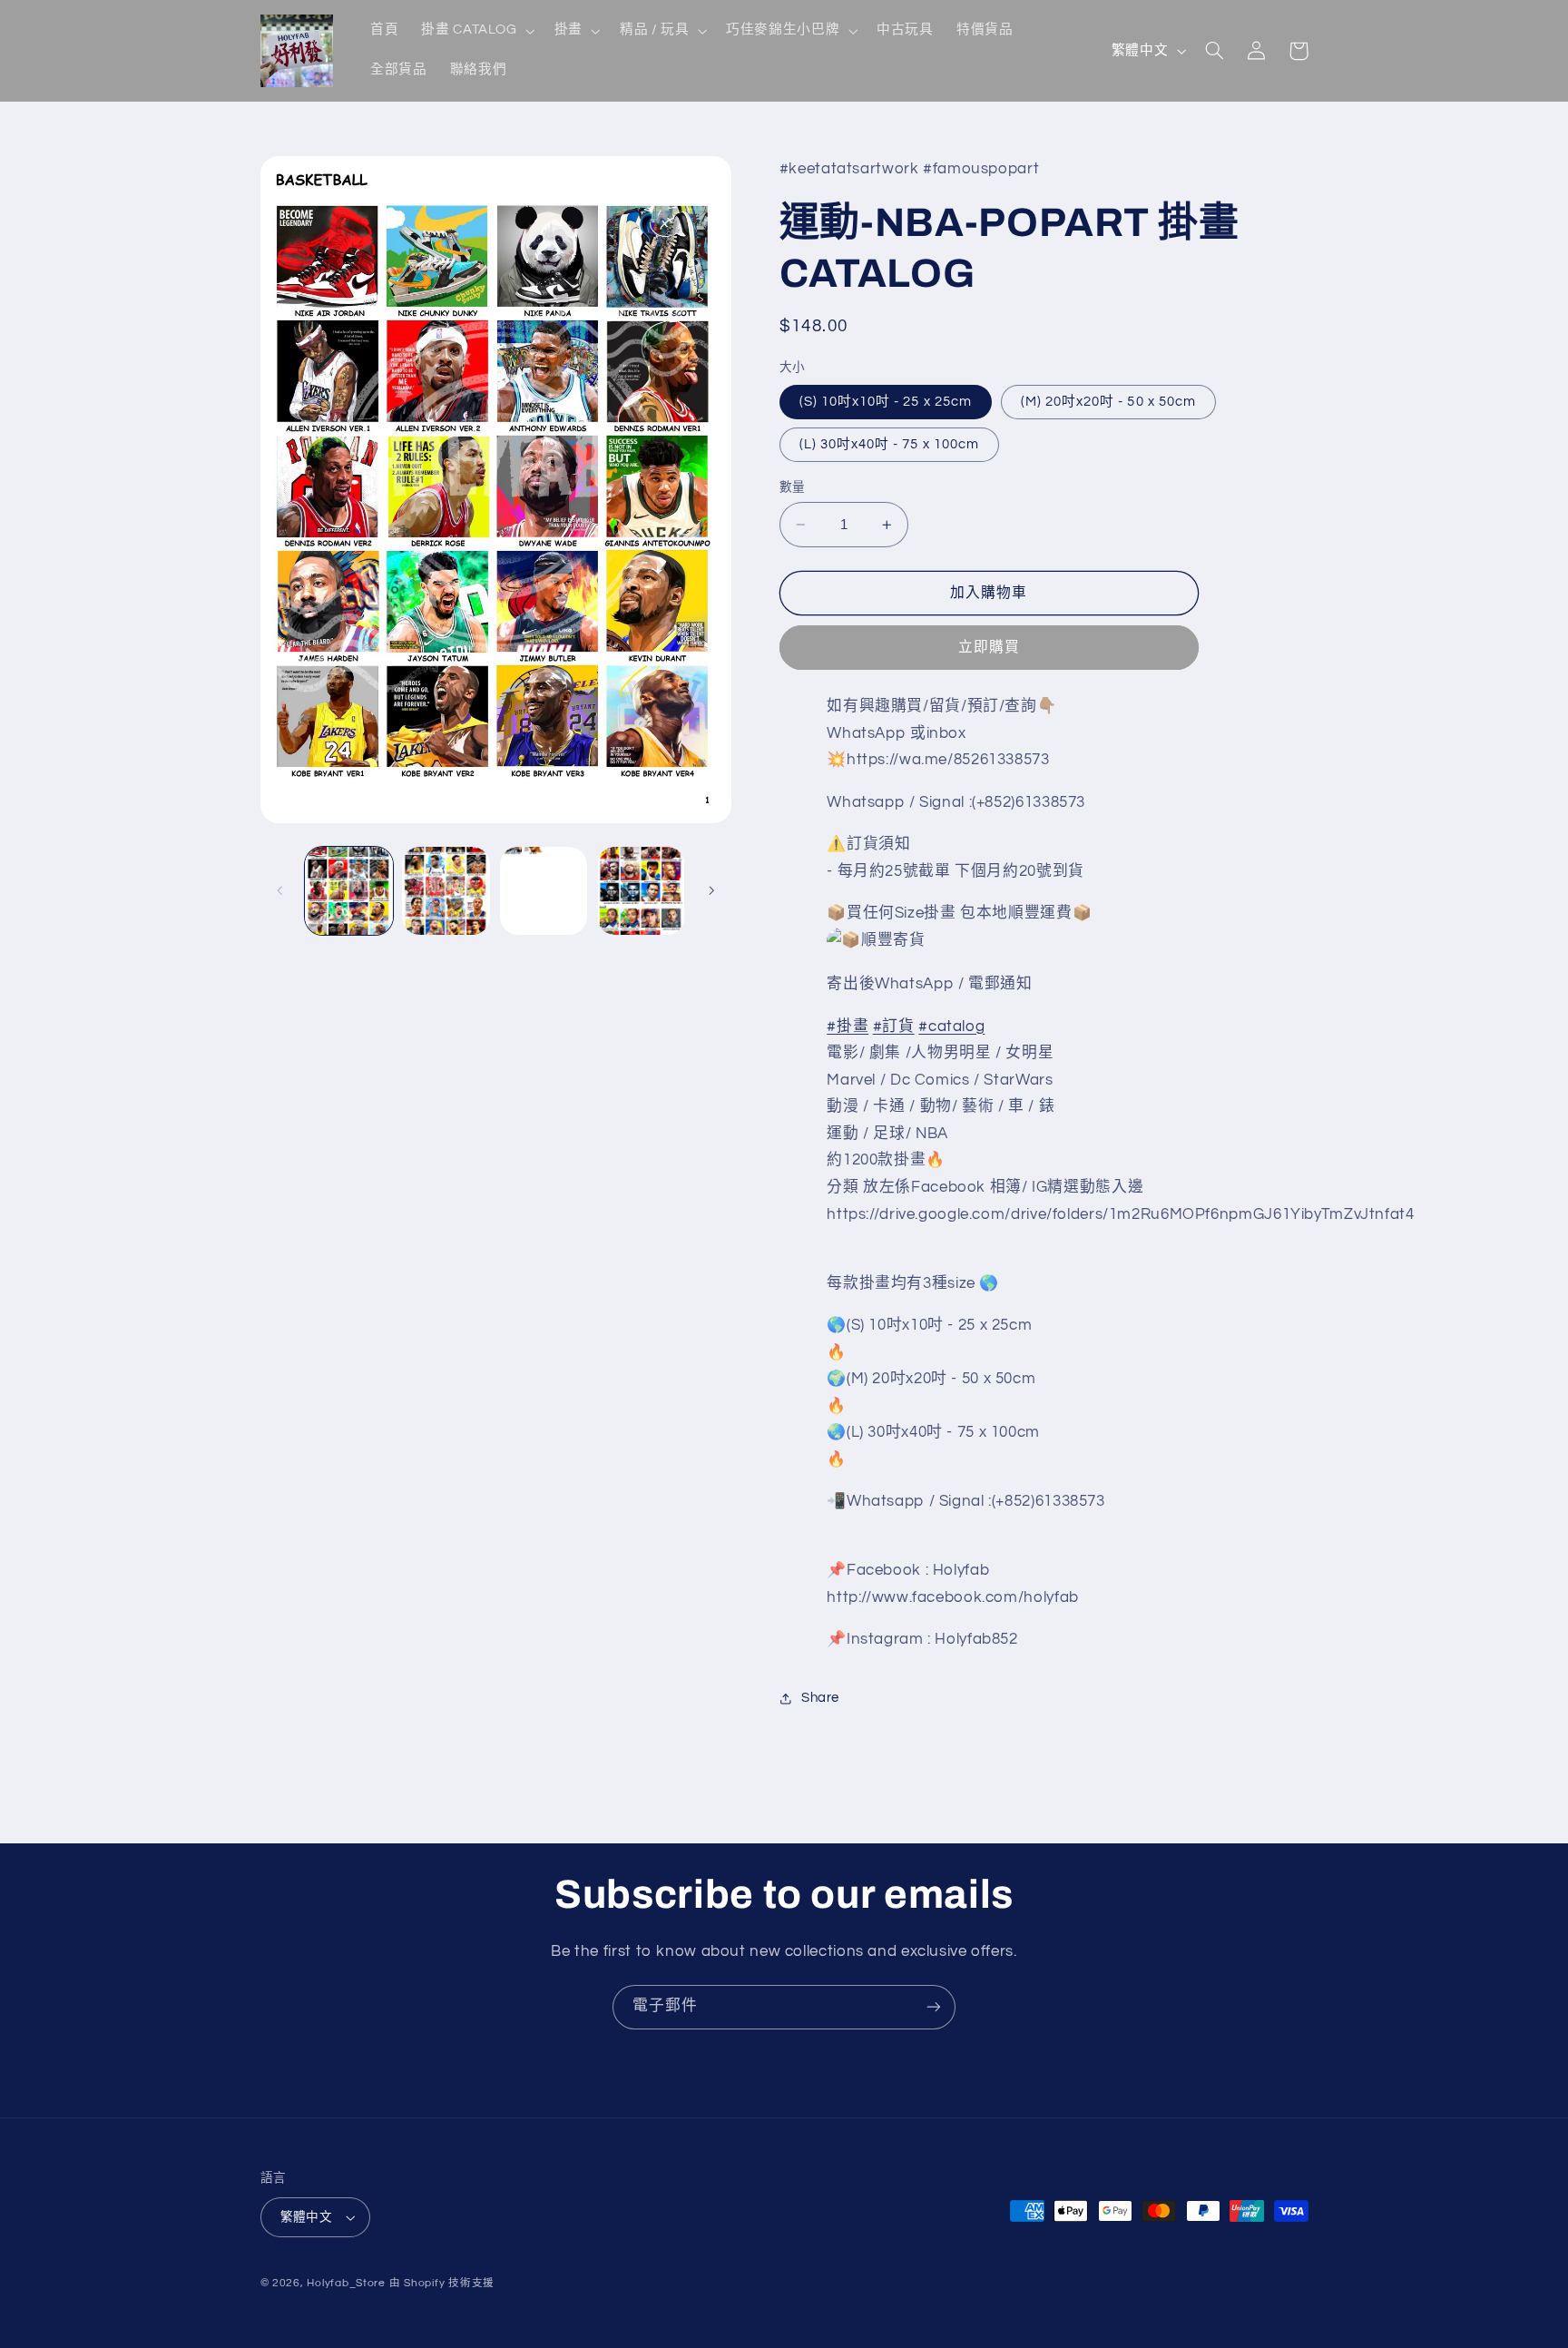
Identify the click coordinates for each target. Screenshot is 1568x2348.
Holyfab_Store (346, 2283)
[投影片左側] (280, 890)
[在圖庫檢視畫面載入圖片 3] (544, 891)
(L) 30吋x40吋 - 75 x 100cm (889, 444)
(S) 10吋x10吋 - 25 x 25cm (886, 402)
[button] (476, 31)
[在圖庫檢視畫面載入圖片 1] (349, 891)
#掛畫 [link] (848, 1027)
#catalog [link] (951, 1027)
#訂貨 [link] (894, 1027)
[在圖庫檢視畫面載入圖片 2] (446, 891)
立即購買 (989, 648)
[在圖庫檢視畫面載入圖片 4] (641, 891)
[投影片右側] (711, 890)
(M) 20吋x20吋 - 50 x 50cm (1108, 402)
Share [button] (820, 1699)
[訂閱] (934, 2007)
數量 (793, 487)
